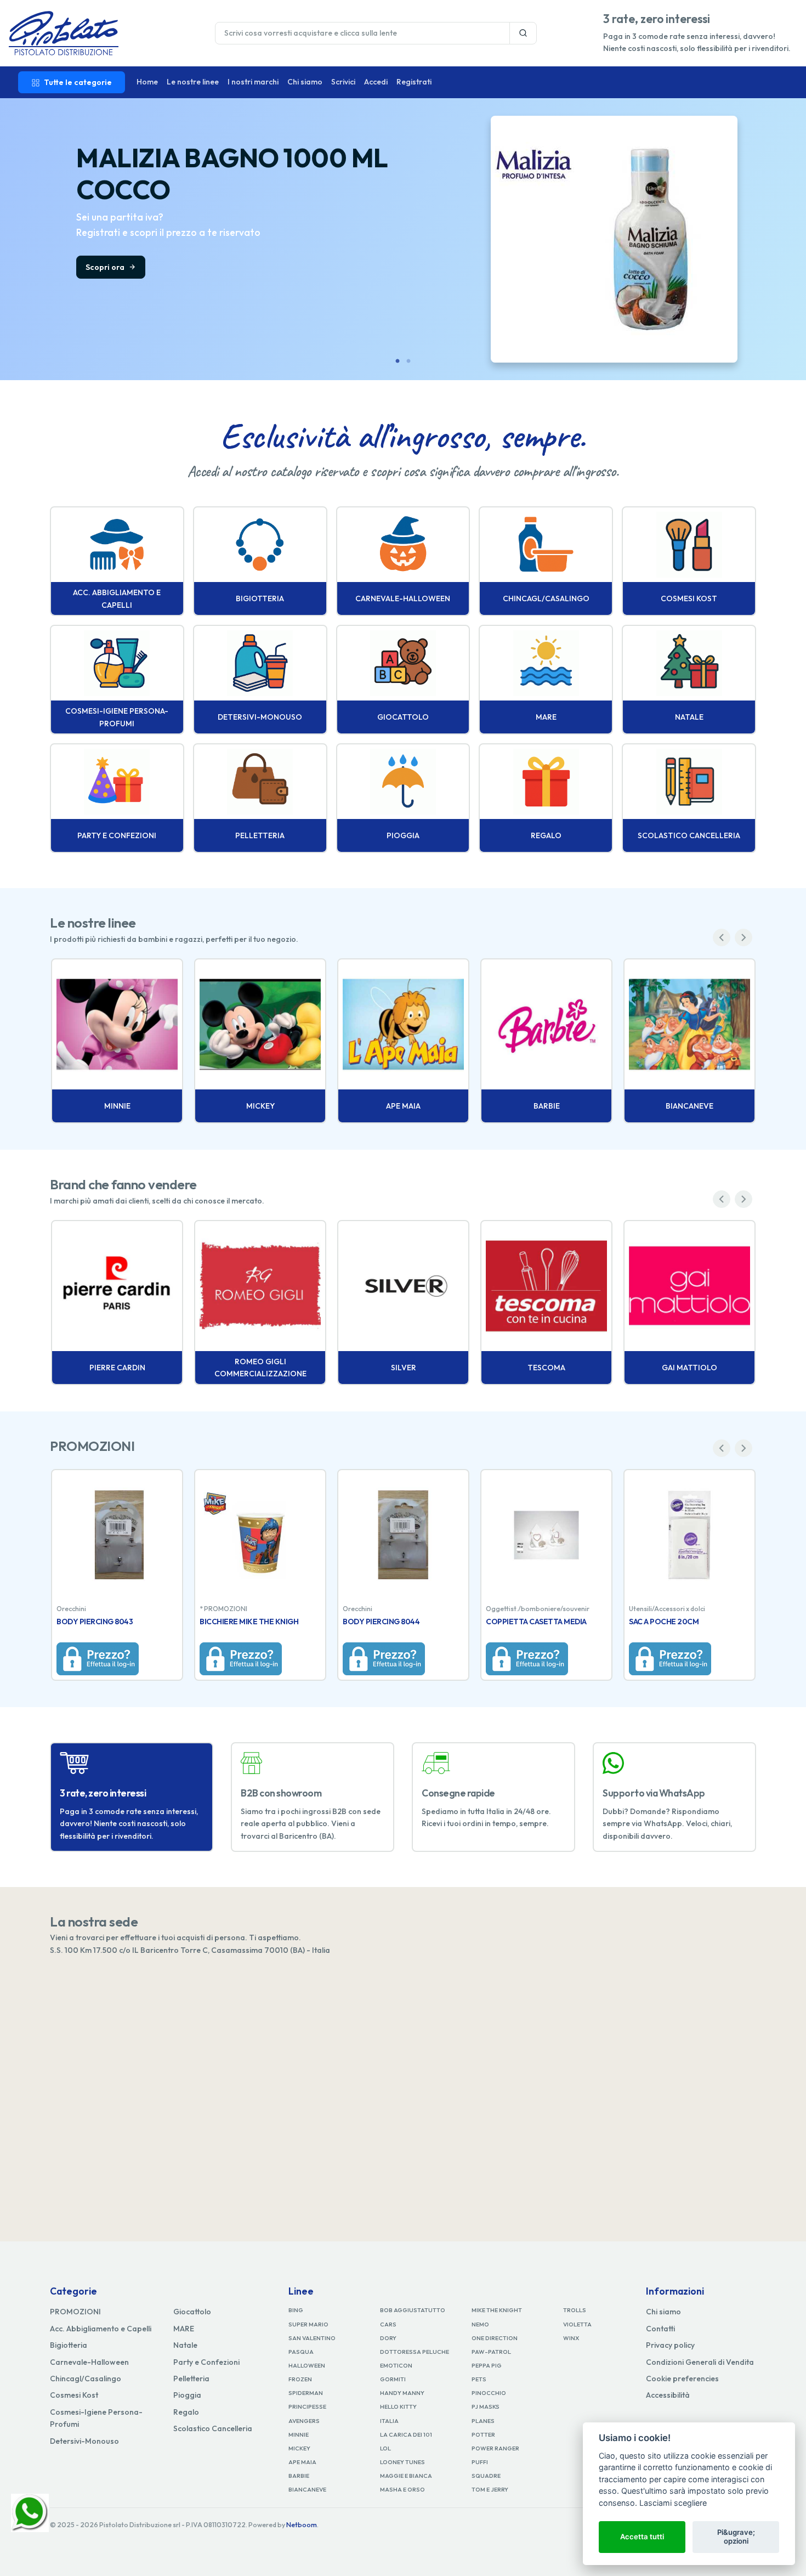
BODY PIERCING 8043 (95, 1622)
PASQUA (301, 2352)
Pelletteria (191, 2379)
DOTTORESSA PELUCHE (415, 2352)
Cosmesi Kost (74, 2395)
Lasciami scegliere (673, 2503)
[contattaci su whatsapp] (30, 2512)
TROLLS (575, 2310)
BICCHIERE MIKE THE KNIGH (249, 1622)
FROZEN (300, 2379)
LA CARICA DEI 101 (406, 2434)
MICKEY (299, 2448)
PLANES (483, 2421)
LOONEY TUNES (402, 2462)
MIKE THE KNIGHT (497, 2310)
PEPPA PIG (487, 2365)
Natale (185, 2345)
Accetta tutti (642, 2537)
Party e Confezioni (206, 2362)
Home (147, 82)
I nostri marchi (253, 82)
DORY (388, 2338)
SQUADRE (486, 2476)
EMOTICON (396, 2365)
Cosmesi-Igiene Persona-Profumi (96, 2418)
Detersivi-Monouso (84, 2441)
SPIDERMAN (306, 2393)
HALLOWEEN (307, 2365)
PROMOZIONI (75, 2312)
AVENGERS (304, 2421)
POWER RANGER (495, 2448)
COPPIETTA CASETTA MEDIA (536, 1622)
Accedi (376, 82)
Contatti (660, 2329)
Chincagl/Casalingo (86, 2379)
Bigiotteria (69, 2345)
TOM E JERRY (490, 2489)
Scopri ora (106, 267)
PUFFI (480, 2462)
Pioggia (187, 2395)
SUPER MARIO (308, 2324)
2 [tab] (408, 361)
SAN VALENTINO (312, 2338)
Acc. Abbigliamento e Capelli (101, 2329)
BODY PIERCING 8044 (381, 1622)
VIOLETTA (577, 2324)
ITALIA (389, 2421)
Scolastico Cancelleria (213, 2428)
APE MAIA (302, 2462)
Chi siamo (305, 82)
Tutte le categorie (78, 82)
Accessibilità (668, 2395)
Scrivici (343, 82)
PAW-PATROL (491, 2352)
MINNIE (299, 2434)
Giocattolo (192, 2312)
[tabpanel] (403, 239)
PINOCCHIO (489, 2393)
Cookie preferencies (682, 2379)
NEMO (480, 2324)
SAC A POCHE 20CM (664, 1622)
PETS (479, 2379)
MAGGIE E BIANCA (406, 2476)
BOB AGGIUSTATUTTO (413, 2310)
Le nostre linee (193, 82)
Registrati (414, 82)
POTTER (483, 2434)
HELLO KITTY (398, 2406)
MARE (184, 2329)
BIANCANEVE (307, 2489)
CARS (388, 2324)
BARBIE (299, 2476)
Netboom (302, 2525)
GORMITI (393, 2379)
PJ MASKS (486, 2406)
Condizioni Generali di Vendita (700, 2362)
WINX (571, 2338)
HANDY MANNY (402, 2393)
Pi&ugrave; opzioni (736, 2537)
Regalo (186, 2412)
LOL (385, 2448)
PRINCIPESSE (307, 2406)
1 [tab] (398, 361)
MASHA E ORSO (402, 2489)
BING (296, 2310)
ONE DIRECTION (495, 2338)
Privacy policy (670, 2345)
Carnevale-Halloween (89, 2362)
